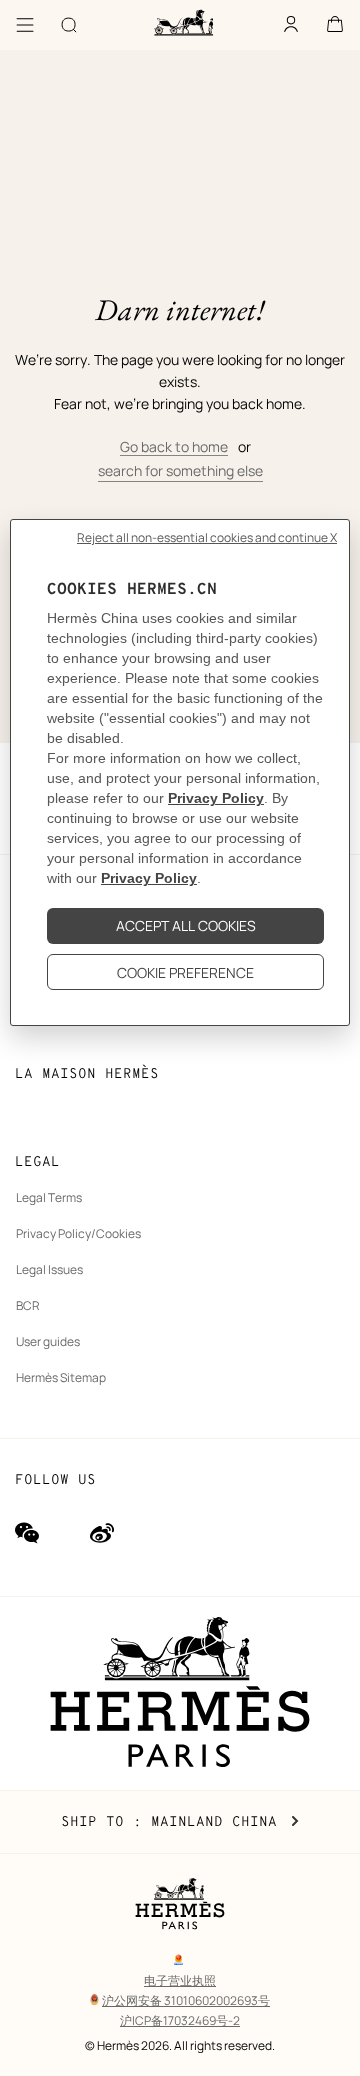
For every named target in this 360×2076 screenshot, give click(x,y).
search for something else (180, 470)
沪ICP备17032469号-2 (180, 2020)
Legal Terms (49, 1197)
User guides (48, 1341)
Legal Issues (49, 1269)
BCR (28, 1305)
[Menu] (25, 25)
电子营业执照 (180, 1980)
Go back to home (174, 446)
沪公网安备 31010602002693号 (186, 2000)
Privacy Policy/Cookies (78, 1233)
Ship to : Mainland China (180, 1822)
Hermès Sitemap (61, 1377)
